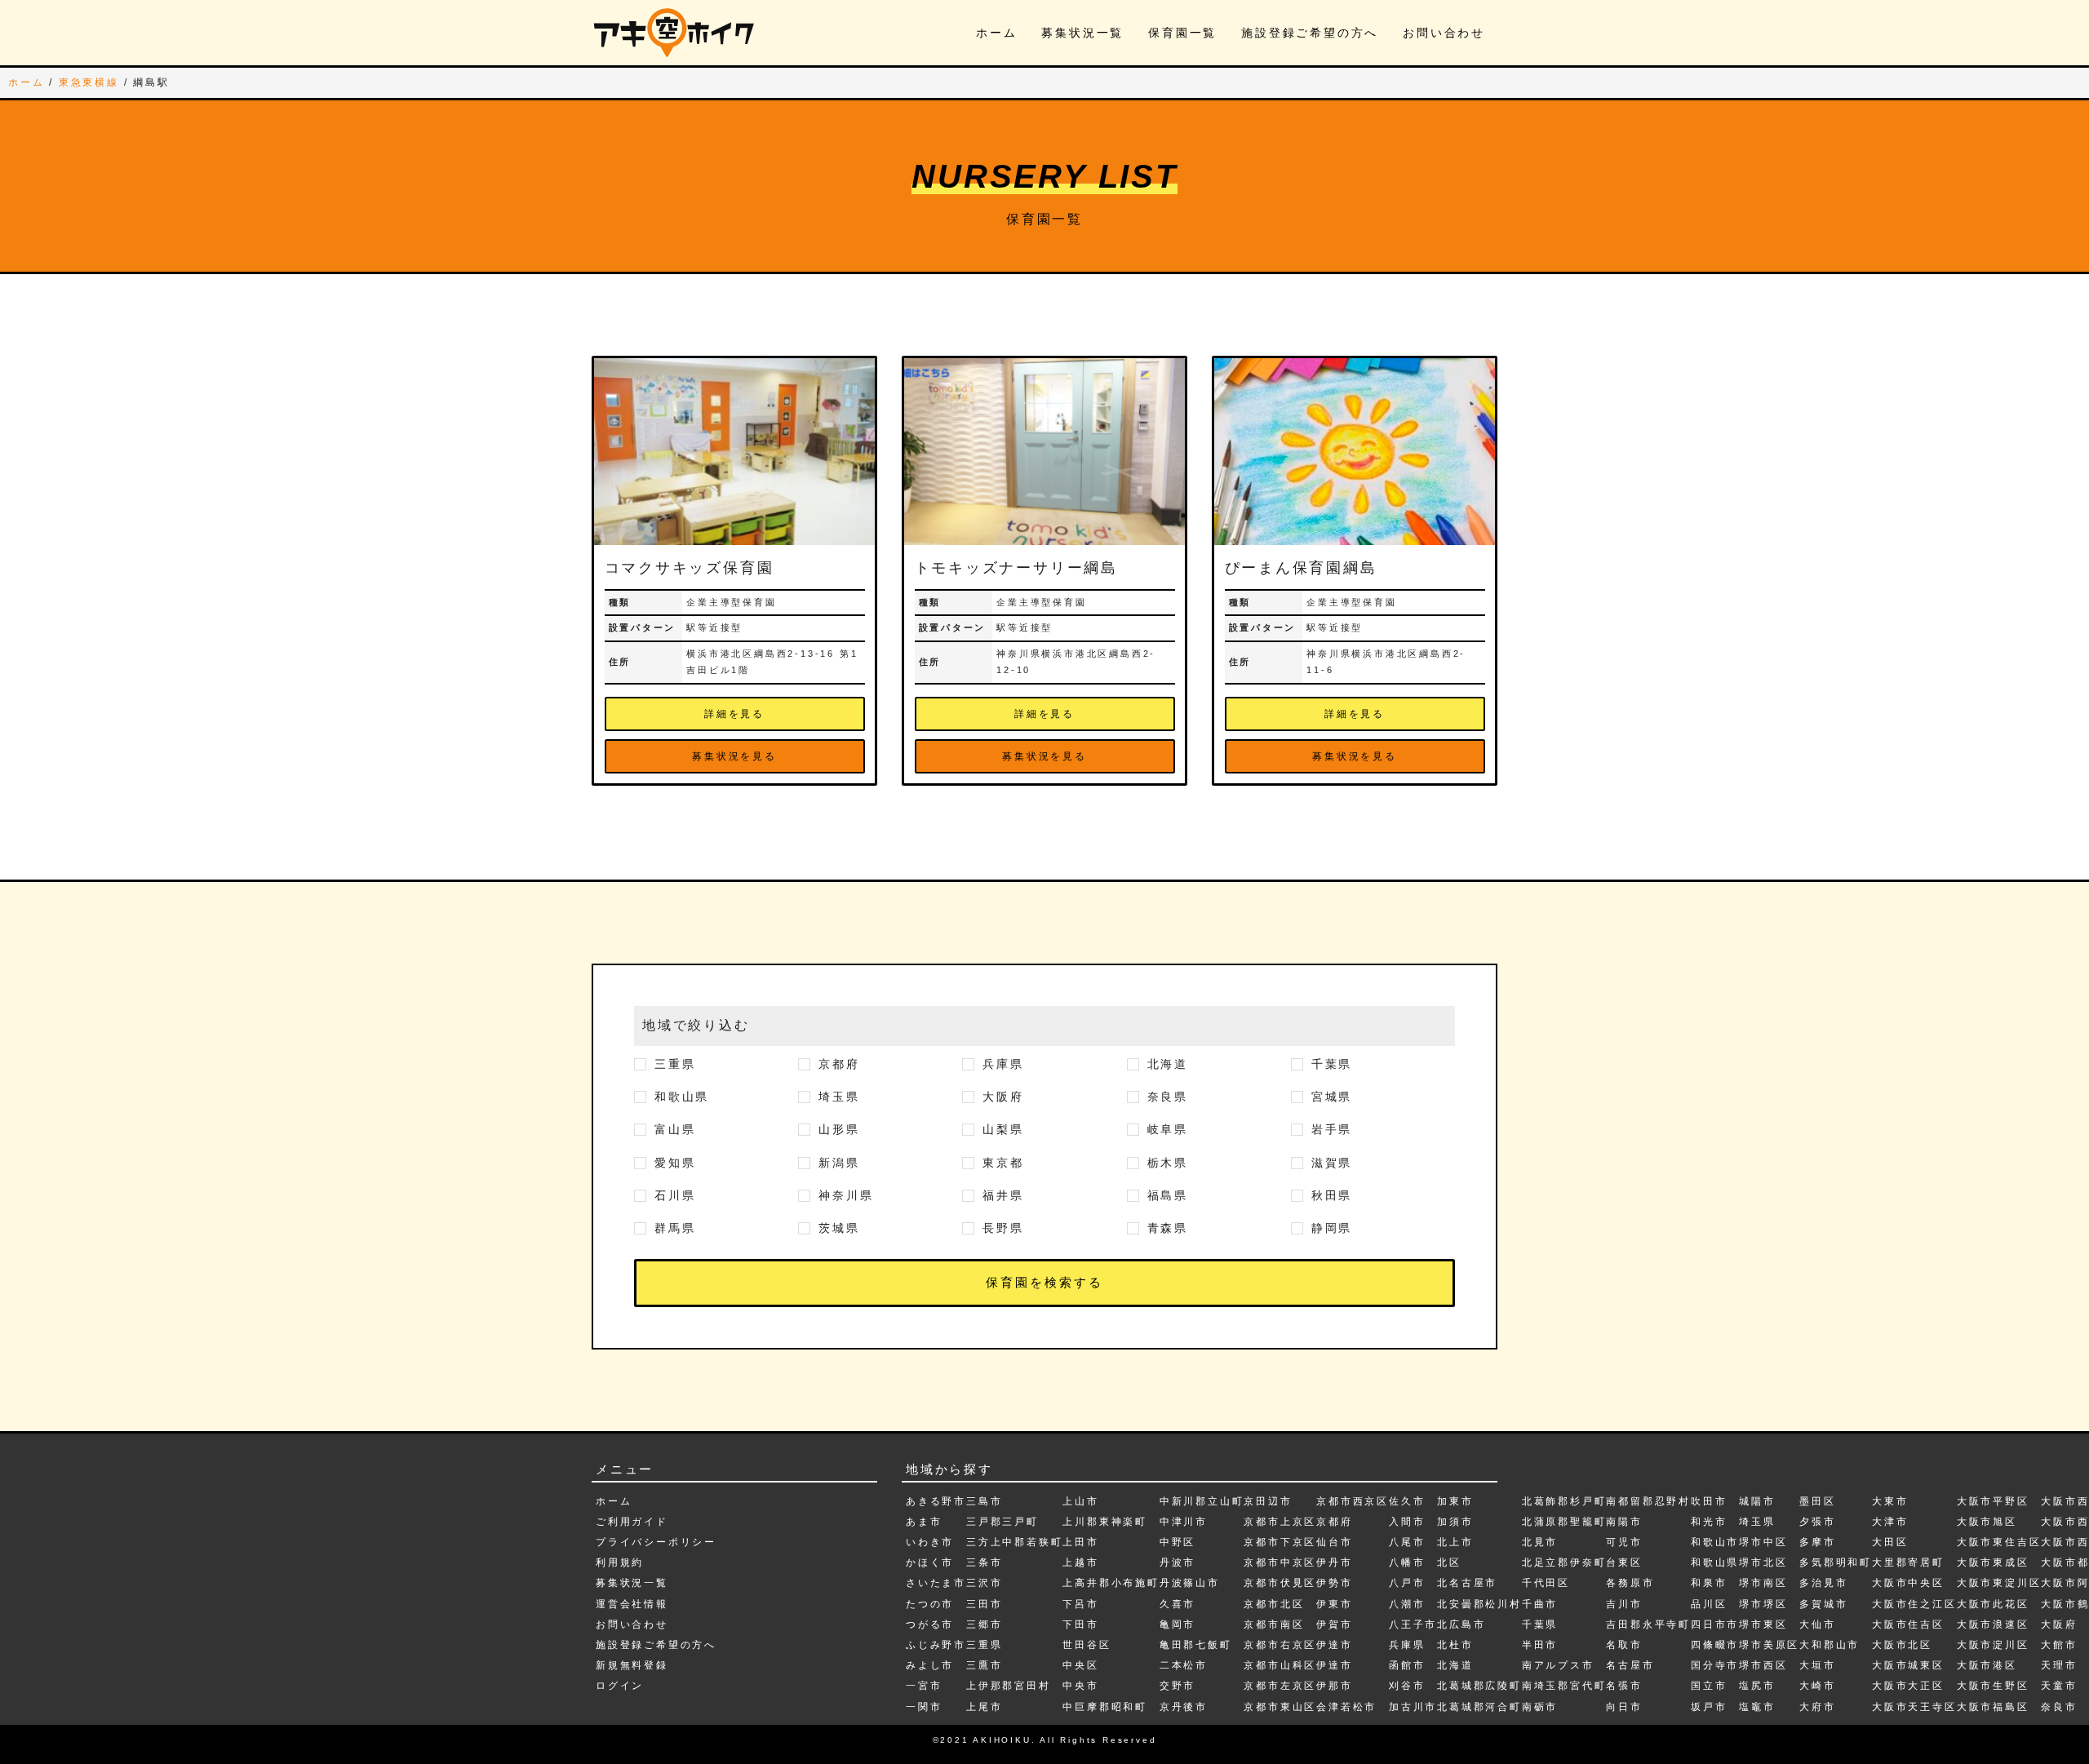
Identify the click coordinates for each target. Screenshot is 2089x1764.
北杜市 (1455, 1645)
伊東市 (1334, 1604)
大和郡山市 (1830, 1645)
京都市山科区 (1280, 1665)
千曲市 (1540, 1604)
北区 (1449, 1562)
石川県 (675, 1195)
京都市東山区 (1280, 1707)
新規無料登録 (632, 1665)
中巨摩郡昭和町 (1105, 1707)
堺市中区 (1763, 1542)
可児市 (1624, 1542)
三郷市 (984, 1624)
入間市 (1407, 1522)
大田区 (1890, 1542)
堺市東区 (1763, 1624)
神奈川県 (846, 1195)
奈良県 (1168, 1097)
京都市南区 (1274, 1624)
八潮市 (1407, 1604)
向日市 (1624, 1707)
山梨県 (1003, 1129)
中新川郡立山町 (1202, 1501)
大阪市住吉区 (1908, 1624)
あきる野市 (936, 1501)
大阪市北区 (1902, 1645)
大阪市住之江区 (1914, 1604)
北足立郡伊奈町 (1564, 1562)
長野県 (1003, 1228)
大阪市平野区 (1993, 1501)
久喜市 (1178, 1604)
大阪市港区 (1987, 1665)
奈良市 (2059, 1707)
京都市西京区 (1353, 1501)
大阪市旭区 (1987, 1522)
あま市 (924, 1522)
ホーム (996, 33)
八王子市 (1413, 1624)
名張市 (1624, 1686)
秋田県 (1332, 1195)
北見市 (1540, 1542)
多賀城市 (1823, 1604)
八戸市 (1407, 1583)
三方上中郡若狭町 (1014, 1542)
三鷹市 (984, 1665)
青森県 (1168, 1228)
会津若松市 (1346, 1707)
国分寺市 (1715, 1665)
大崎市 (1817, 1686)
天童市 (2059, 1686)
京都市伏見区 (1280, 1583)
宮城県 (1332, 1097)
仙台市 (1334, 1542)
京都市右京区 (1280, 1645)
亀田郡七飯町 (1196, 1645)
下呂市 (1080, 1604)
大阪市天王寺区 (1914, 1707)
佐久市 (1407, 1501)
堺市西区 (1763, 1665)
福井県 (1003, 1195)
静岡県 (1332, 1228)
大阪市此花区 (1993, 1604)
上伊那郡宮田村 (1009, 1686)
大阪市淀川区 (1993, 1645)
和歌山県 (682, 1097)
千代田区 (1546, 1583)
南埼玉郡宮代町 (1564, 1686)
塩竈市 (1757, 1707)
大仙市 (1817, 1624)
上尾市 (984, 1707)
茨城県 (839, 1228)
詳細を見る (734, 714)
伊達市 (1334, 1645)
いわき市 (930, 1542)
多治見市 (1823, 1583)
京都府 (839, 1064)
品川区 (1709, 1604)
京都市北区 (1274, 1604)
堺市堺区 (1763, 1604)
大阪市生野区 (1993, 1686)
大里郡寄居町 (1908, 1562)
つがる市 (930, 1624)
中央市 (1080, 1686)
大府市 (1817, 1707)
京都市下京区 (1280, 1542)
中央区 (1080, 1665)
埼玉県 (839, 1097)
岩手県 (1332, 1129)
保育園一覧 (1182, 33)
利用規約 (620, 1562)
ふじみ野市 (936, 1645)
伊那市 (1334, 1686)
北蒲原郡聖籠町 (1564, 1522)
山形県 (839, 1129)
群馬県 (675, 1228)
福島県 (1168, 1195)
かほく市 (930, 1562)
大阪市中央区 (1908, 1583)
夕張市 (1817, 1522)
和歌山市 (1715, 1542)
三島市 (984, 1501)
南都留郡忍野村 (1648, 1501)
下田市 (1080, 1624)
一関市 (924, 1707)
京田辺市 (1268, 1501)
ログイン (620, 1686)
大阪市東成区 (1993, 1562)
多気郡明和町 (1836, 1562)
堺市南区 (1763, 1583)
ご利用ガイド (632, 1522)
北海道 (1168, 1064)
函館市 (1407, 1665)
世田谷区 (1087, 1645)
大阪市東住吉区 (1999, 1542)
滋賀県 (1332, 1163)
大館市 (2059, 1645)
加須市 (1455, 1522)
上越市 (1080, 1562)
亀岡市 (1178, 1624)
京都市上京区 (1280, 1522)
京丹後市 (1184, 1707)
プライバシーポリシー (656, 1542)
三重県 (675, 1064)
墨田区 (1817, 1501)
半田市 (1540, 1645)
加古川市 (1413, 1707)
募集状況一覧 (1082, 33)
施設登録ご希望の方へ (1310, 33)
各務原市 (1630, 1583)
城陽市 (1757, 1501)
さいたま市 (936, 1583)
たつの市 (930, 1604)
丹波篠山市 (1190, 1583)
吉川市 (1624, 1604)
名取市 (1624, 1645)
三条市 (984, 1562)
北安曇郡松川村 (1479, 1604)
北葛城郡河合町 (1479, 1707)
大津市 (1890, 1522)
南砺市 (1540, 1707)
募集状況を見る (734, 756)
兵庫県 (1003, 1064)
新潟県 (839, 1163)
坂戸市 (1709, 1707)
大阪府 (1003, 1097)
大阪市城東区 (1908, 1665)
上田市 (1080, 1542)
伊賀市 (1334, 1624)
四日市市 (1715, 1624)
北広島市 (1461, 1624)
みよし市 (930, 1665)
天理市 (2059, 1665)
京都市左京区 (1280, 1686)
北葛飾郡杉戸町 (1564, 1501)
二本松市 (1184, 1665)
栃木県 (1168, 1163)
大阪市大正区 (1908, 1686)
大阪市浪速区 (1993, 1624)
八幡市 (1407, 1562)
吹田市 (1709, 1501)
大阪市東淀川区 (1999, 1583)
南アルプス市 (1558, 1665)
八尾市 (1407, 1542)
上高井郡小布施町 (1111, 1583)
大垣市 (1817, 1665)
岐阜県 (1168, 1129)
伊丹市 (1334, 1562)
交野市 (1178, 1686)
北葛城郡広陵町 (1479, 1686)
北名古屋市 (1467, 1583)
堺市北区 (1763, 1562)
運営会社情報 (632, 1604)
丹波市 (1178, 1562)
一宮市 (924, 1686)
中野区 (1178, 1542)
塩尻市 (1757, 1686)
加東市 (1455, 1501)
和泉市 (1709, 1583)
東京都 (1003, 1163)
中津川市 (1184, 1522)
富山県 (675, 1129)
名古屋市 (1630, 1665)
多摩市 (1817, 1542)
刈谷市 (1407, 1686)
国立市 (1709, 1686)
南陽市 (1624, 1522)
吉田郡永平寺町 (1648, 1624)
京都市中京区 (1280, 1562)
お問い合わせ (1444, 33)
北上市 (1455, 1542)
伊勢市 (1334, 1583)
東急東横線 (89, 82)
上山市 (1080, 1501)
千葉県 (1332, 1064)
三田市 (984, 1604)
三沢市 (984, 1583)
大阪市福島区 (1993, 1707)
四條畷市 (1715, 1645)
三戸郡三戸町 (1002, 1522)
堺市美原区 (1769, 1645)
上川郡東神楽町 (1105, 1522)
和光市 (1709, 1522)
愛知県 (675, 1163)
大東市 (1890, 1501)
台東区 (1624, 1562)
